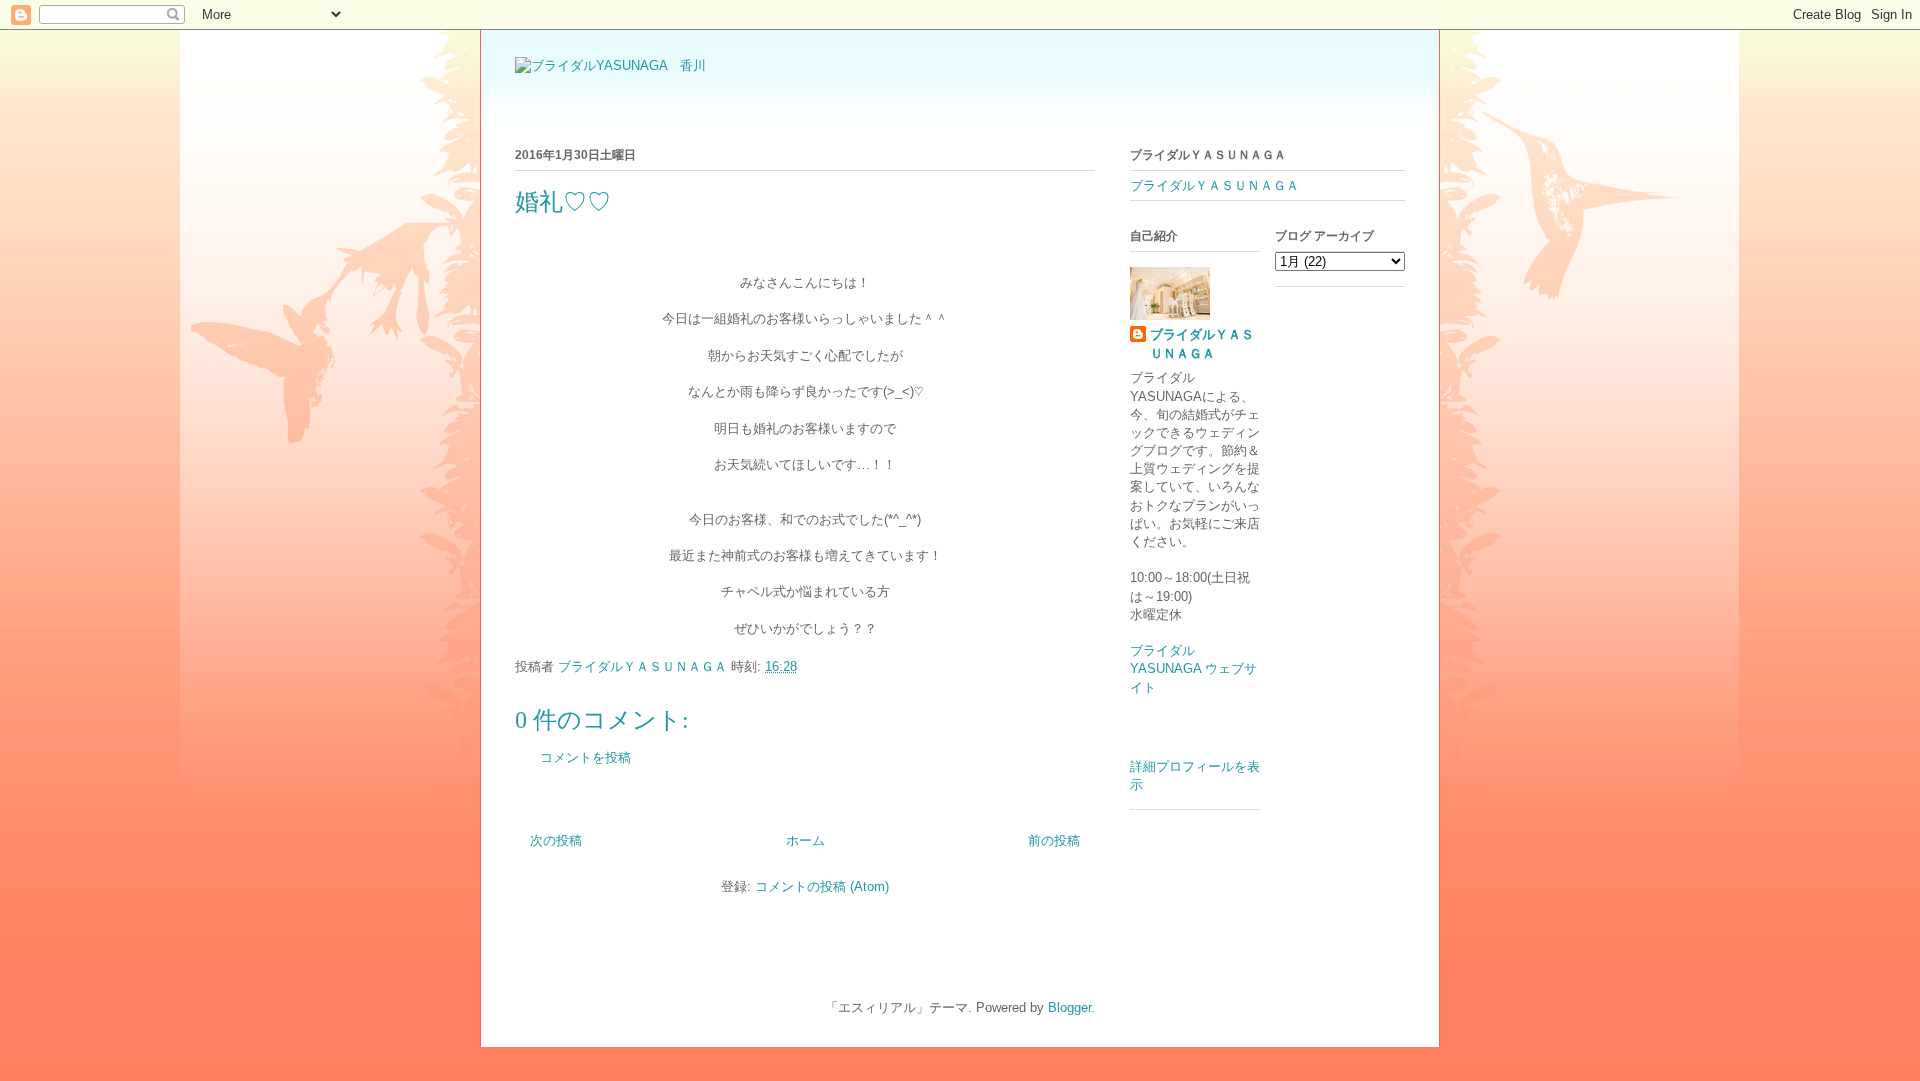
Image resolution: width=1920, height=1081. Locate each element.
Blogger (1069, 1007)
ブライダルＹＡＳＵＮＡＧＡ (1214, 185)
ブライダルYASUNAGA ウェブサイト (1193, 668)
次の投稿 (556, 840)
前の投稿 (1054, 840)
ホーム (805, 840)
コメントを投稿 (585, 757)
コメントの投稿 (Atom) (822, 886)
